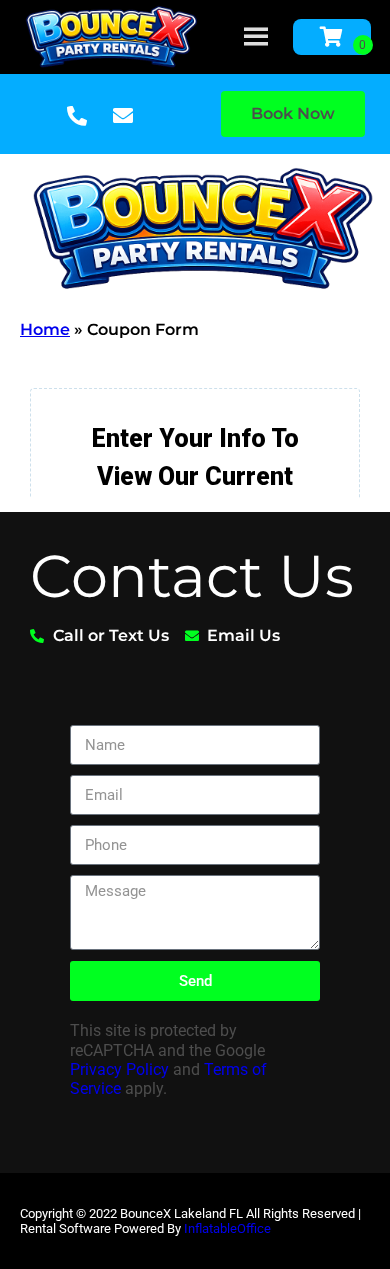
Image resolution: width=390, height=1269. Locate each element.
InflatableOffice (227, 1228)
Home (45, 329)
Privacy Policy (119, 1069)
